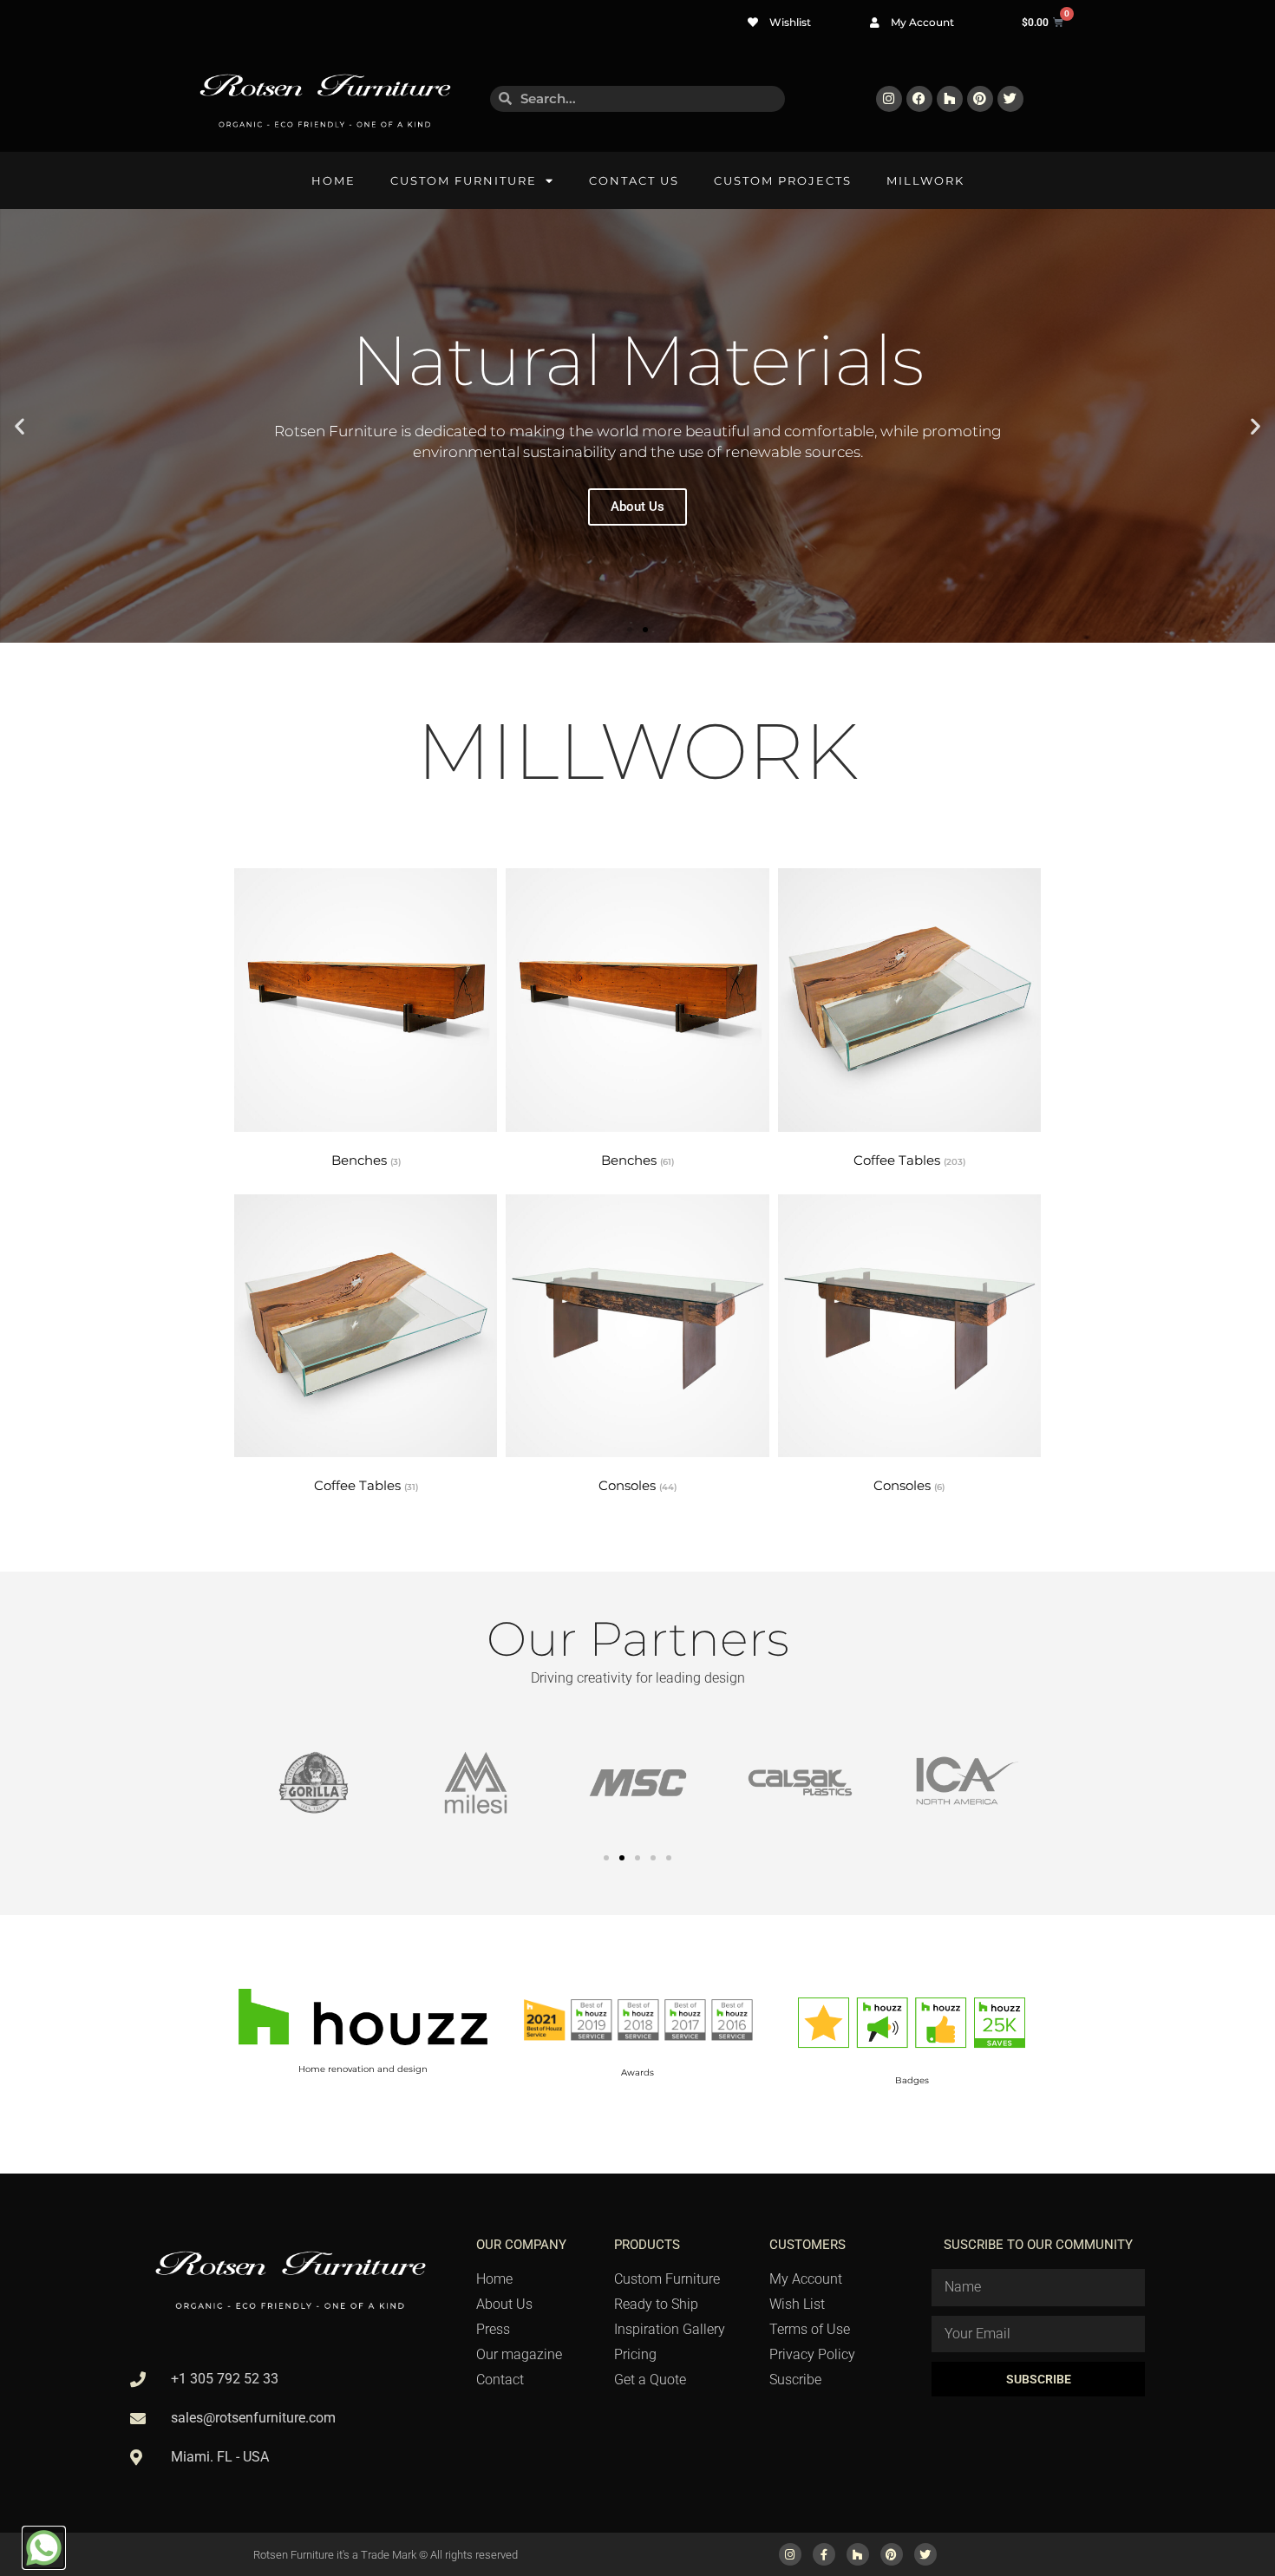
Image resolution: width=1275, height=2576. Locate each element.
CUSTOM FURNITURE (464, 180)
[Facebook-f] (824, 2554)
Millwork (925, 180)
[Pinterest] (980, 99)
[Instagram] (889, 99)
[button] (20, 426)
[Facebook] (919, 99)
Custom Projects (783, 180)
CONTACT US (634, 180)
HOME (333, 180)
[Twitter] (1010, 99)
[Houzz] (950, 99)
